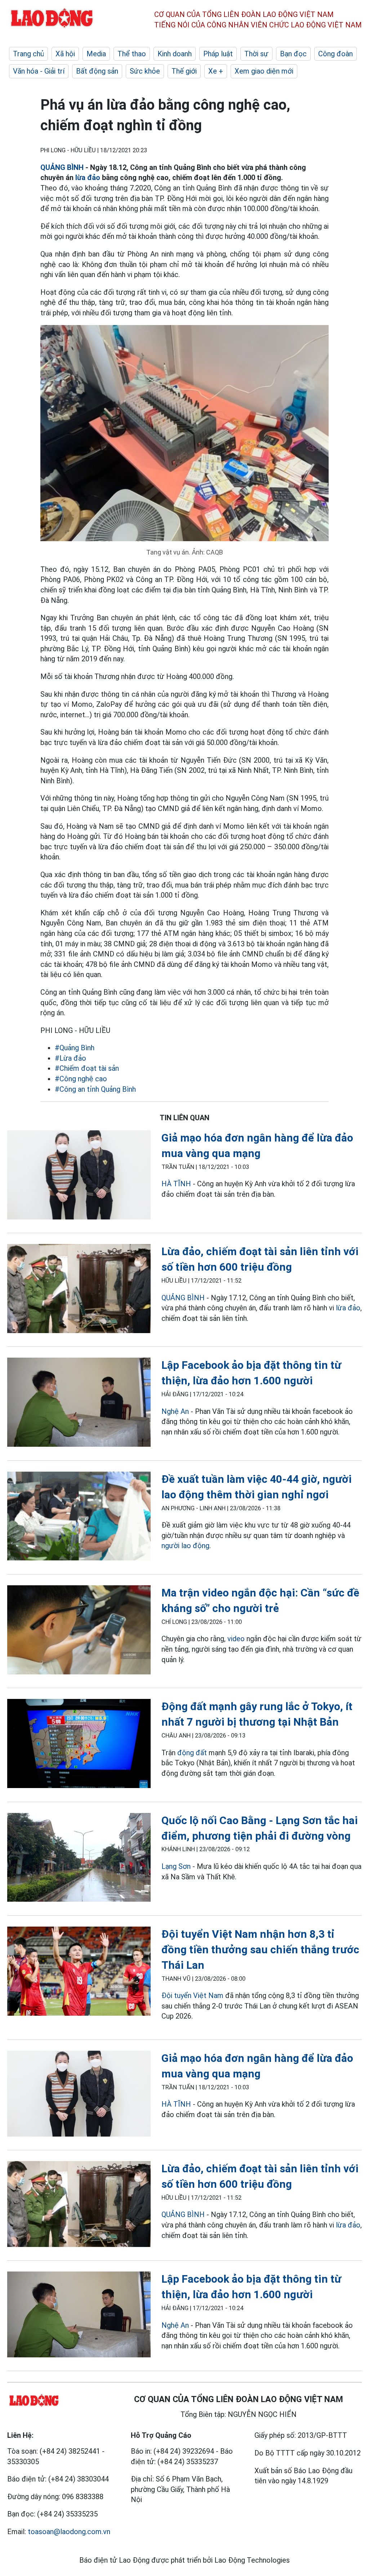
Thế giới (184, 71)
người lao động (185, 1546)
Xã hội (65, 54)
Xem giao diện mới (264, 71)
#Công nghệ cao (81, 1079)
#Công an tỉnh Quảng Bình (95, 1089)
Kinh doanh (175, 54)
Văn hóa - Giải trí (39, 71)
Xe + (216, 71)
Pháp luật (218, 54)
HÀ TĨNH (176, 1184)
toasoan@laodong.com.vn (69, 2532)
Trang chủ (28, 54)
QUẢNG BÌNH (62, 167)
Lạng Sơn (176, 1866)
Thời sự (256, 54)
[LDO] (79, 1176)
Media (96, 54)
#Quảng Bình (75, 1048)
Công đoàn (335, 54)
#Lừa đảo (70, 1058)
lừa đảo (88, 178)
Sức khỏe (145, 71)
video (236, 1639)
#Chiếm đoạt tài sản (87, 1068)
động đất (192, 1753)
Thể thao (132, 54)
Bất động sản (97, 71)
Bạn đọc (293, 54)
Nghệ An (175, 1411)
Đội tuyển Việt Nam (192, 1995)
